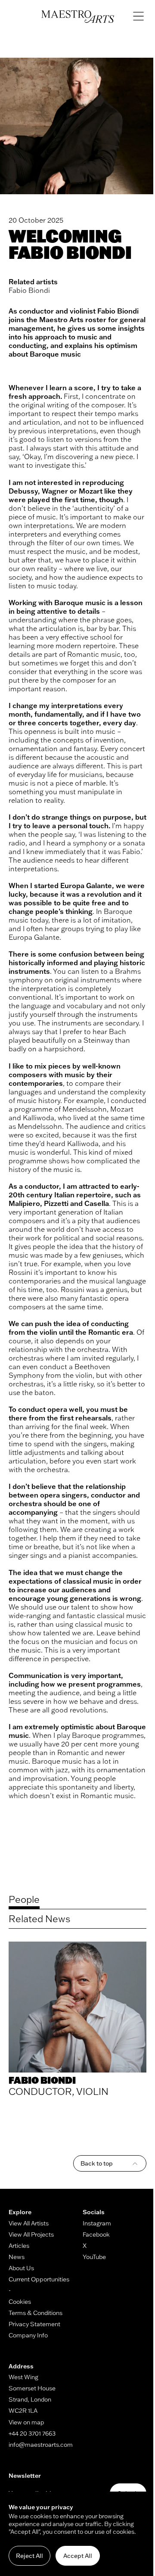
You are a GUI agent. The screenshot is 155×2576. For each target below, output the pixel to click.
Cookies (20, 2302)
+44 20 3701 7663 (32, 2433)
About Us (21, 2268)
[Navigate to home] (78, 17)
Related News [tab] (39, 1919)
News (17, 2257)
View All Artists (29, 2223)
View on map (26, 2422)
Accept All (78, 2556)
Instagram (97, 2223)
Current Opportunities (39, 2279)
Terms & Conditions (36, 2313)
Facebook (96, 2234)
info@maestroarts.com (41, 2445)
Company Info (28, 2335)
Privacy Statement (34, 2324)
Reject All (29, 2556)
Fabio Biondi (29, 290)
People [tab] (24, 1899)
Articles (19, 2246)
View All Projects (31, 2234)
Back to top (97, 2163)
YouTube (94, 2257)
